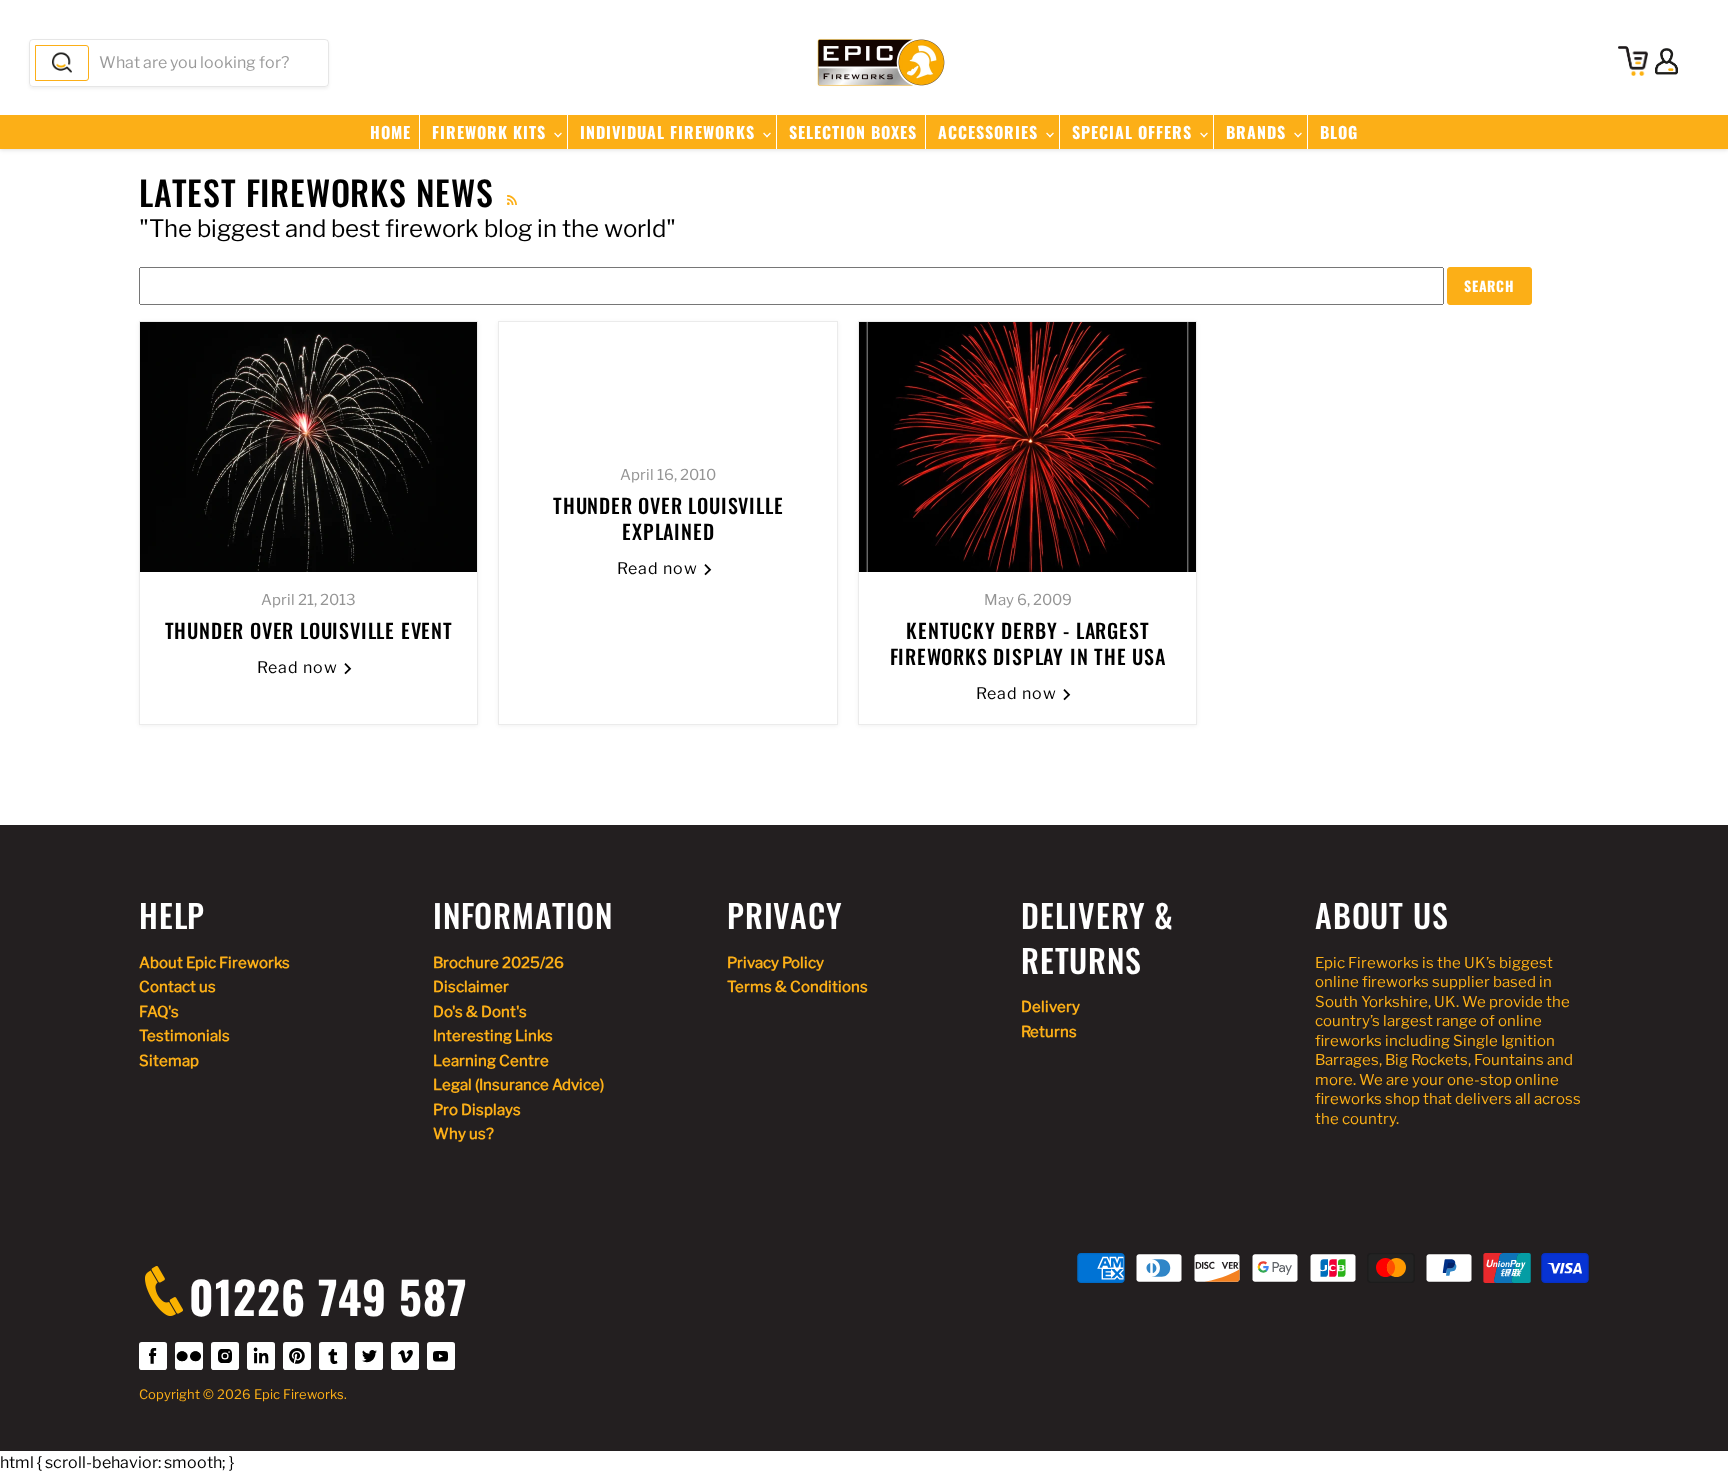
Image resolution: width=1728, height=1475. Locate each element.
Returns (1049, 1032)
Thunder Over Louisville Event (309, 630)
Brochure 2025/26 (498, 963)
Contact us (177, 987)
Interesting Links (493, 1036)
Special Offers (1134, 132)
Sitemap (169, 1061)
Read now (299, 667)
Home (390, 132)
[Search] (62, 63)
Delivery (1050, 1007)
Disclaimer (471, 987)
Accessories (990, 132)
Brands (1258, 132)
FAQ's (159, 1012)
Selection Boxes (853, 132)
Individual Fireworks (670, 132)
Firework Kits (491, 132)
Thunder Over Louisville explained (668, 518)
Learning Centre (491, 1061)
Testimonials (184, 1036)
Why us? (463, 1134)
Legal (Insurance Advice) (518, 1085)
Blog (1339, 132)
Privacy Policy (775, 963)
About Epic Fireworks (214, 963)
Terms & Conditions (797, 987)
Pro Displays (477, 1110)
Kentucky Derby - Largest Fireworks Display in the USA (1028, 643)
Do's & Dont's (480, 1012)
